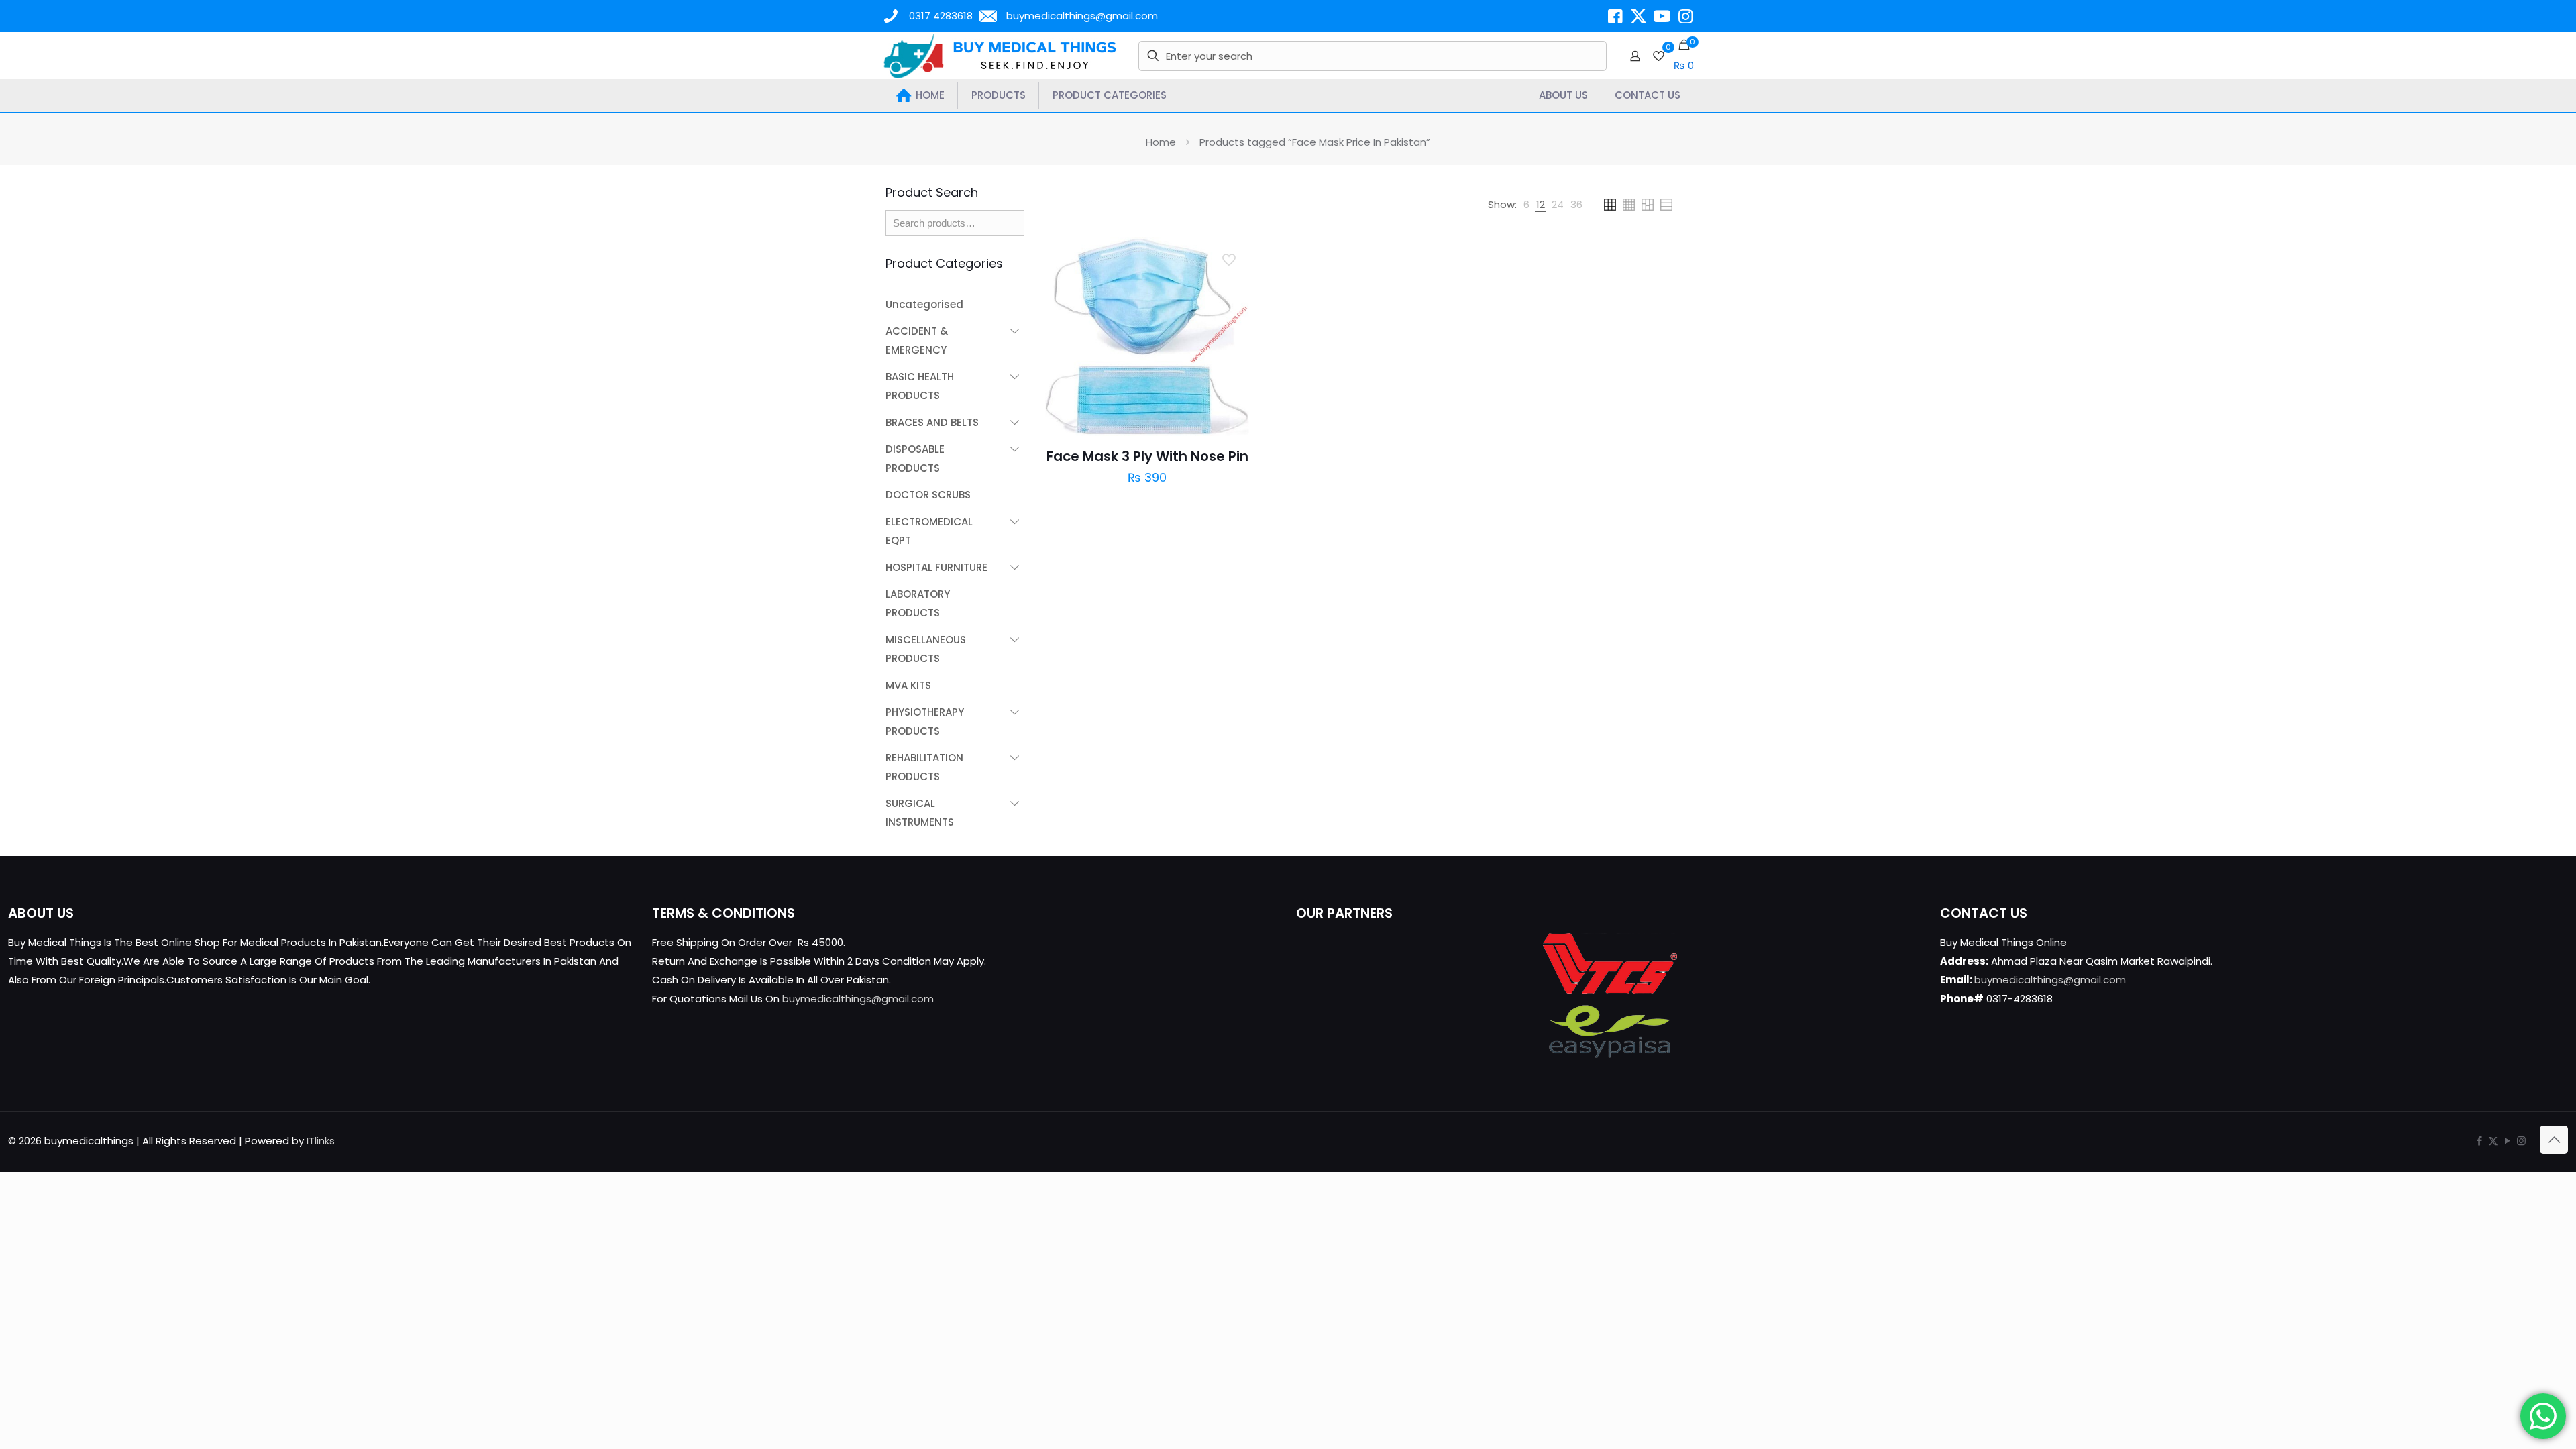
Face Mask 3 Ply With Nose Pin (1147, 456)
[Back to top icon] (2554, 1140)
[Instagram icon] (2521, 1141)
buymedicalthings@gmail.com (1082, 16)
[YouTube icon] (2507, 1141)
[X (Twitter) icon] (2493, 1141)
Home (1161, 142)
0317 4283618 (941, 16)
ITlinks (321, 1141)
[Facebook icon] (2479, 1141)
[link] (1526, 205)
